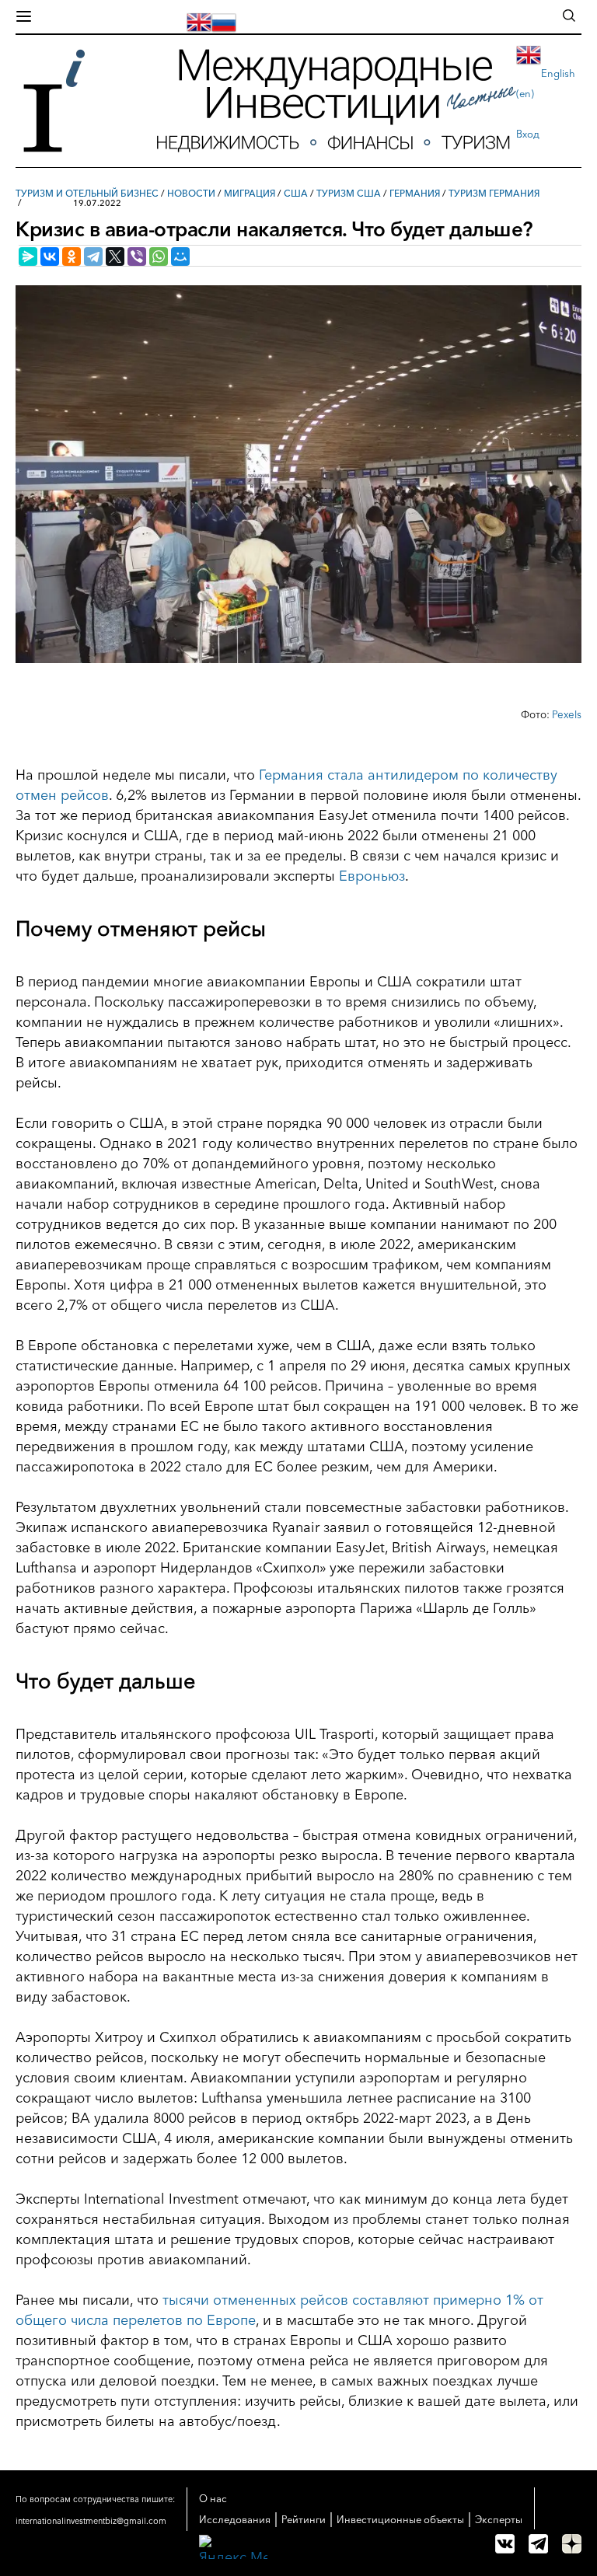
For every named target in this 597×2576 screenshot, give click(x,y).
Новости (191, 193)
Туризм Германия (494, 193)
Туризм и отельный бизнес (87, 193)
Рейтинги (304, 2519)
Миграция (250, 193)
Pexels (567, 714)
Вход (528, 134)
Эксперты (499, 2519)
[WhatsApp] (159, 257)
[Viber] (137, 257)
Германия (415, 193)
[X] (115, 257)
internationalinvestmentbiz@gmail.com (91, 2521)
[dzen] (572, 2544)
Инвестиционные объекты (400, 2519)
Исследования (235, 2519)
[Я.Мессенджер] (28, 257)
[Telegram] (93, 257)
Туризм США (349, 193)
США (296, 193)
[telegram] (538, 2544)
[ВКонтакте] (50, 257)
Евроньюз (372, 876)
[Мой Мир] (180, 257)
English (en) (546, 83)
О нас (213, 2498)
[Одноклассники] (72, 257)
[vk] (505, 2544)
